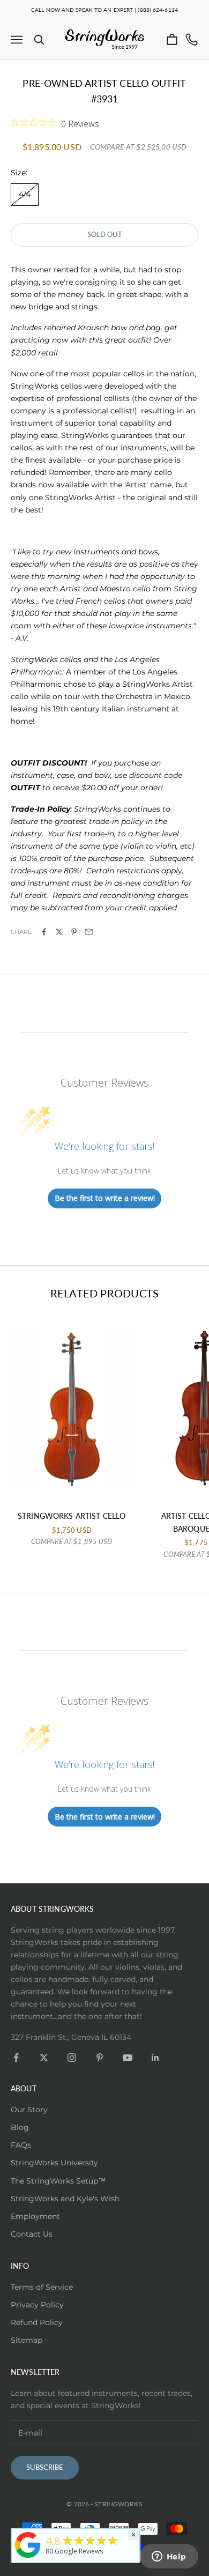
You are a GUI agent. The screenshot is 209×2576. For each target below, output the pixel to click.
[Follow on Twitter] (44, 2058)
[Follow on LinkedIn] (155, 2058)
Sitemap (27, 2340)
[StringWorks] (28, 2545)
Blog (20, 2127)
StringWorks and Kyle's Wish (65, 2199)
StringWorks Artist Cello (72, 1516)
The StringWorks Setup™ (58, 2181)
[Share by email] (89, 932)
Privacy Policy (37, 2305)
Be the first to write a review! (105, 1198)
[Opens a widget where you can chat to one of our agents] (169, 2557)
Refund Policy (37, 2322)
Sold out (105, 234)
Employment (35, 2216)
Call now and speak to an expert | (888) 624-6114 (104, 10)
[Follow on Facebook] (16, 2058)
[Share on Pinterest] (74, 932)
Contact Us (32, 2234)
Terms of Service (42, 2287)
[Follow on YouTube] (128, 2058)
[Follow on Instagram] (72, 2058)
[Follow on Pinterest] (100, 2058)
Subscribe (45, 2467)
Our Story (29, 2110)
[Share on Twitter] (59, 932)
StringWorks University (54, 2163)
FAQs (21, 2145)
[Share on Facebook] (44, 932)
